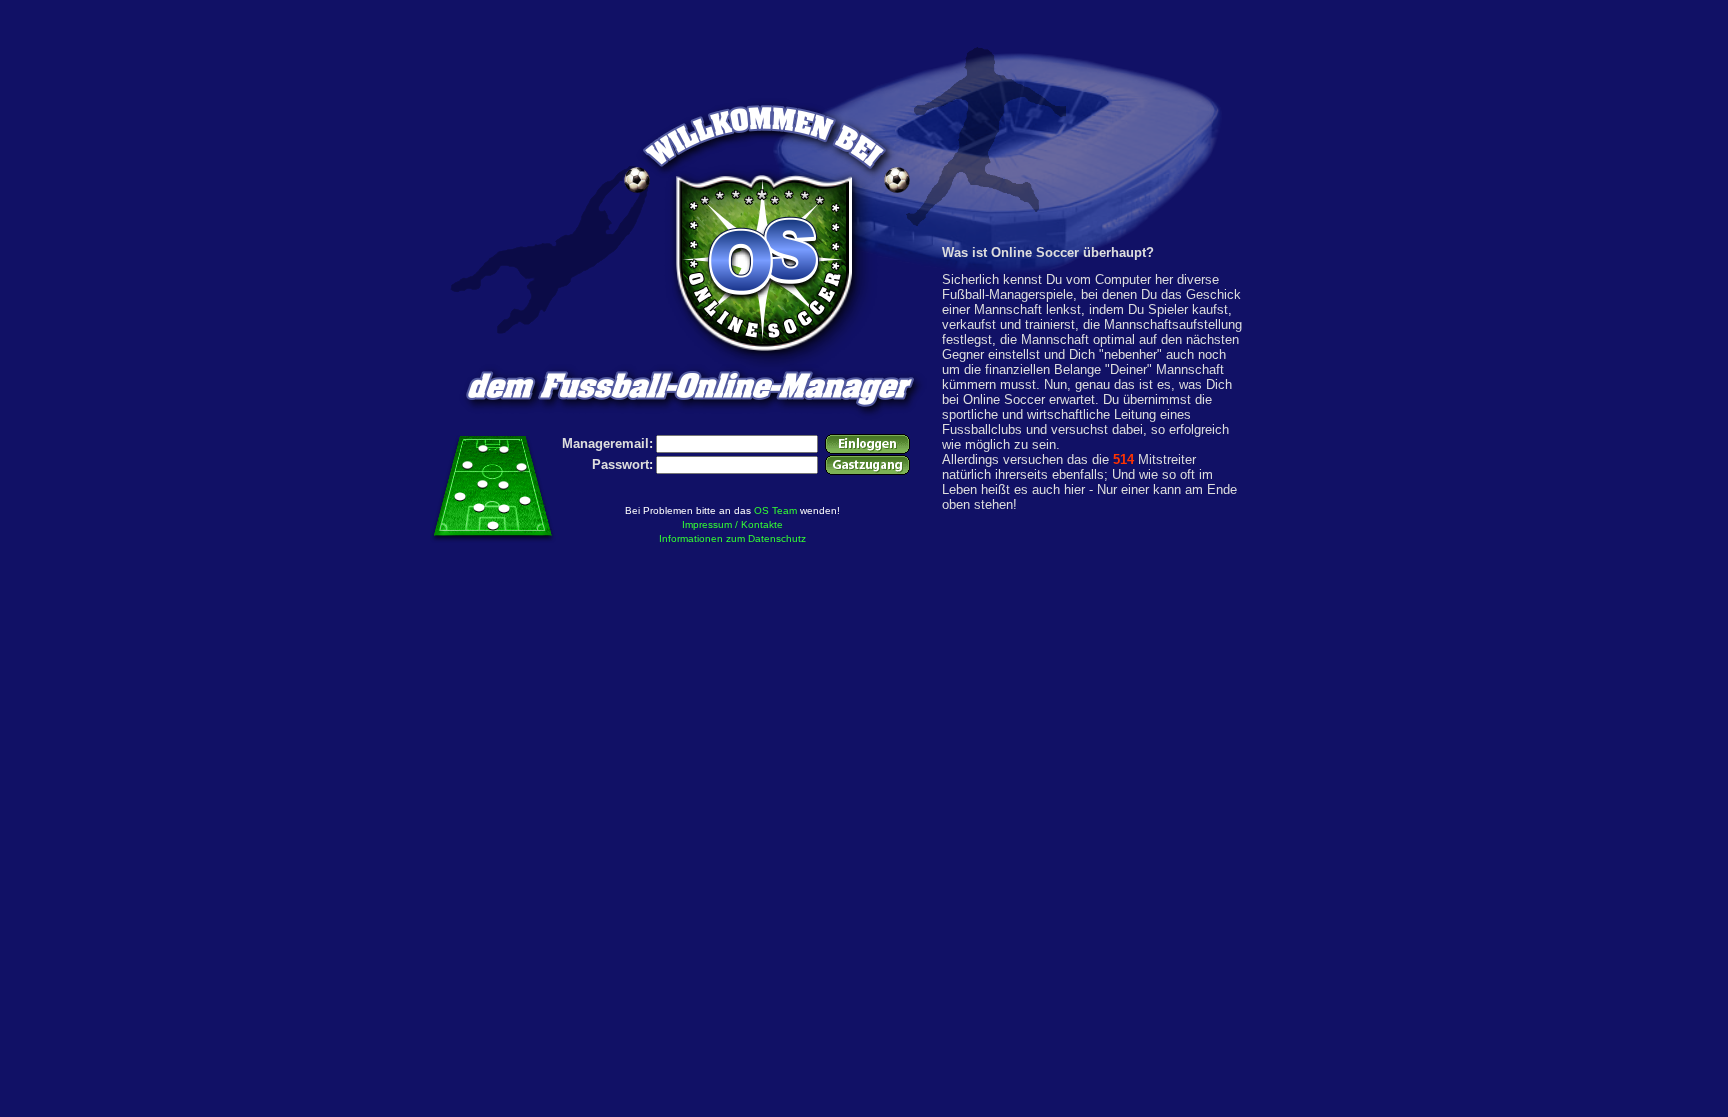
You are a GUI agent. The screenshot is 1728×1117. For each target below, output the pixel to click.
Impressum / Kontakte (732, 524)
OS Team (775, 510)
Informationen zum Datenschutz (732, 538)
